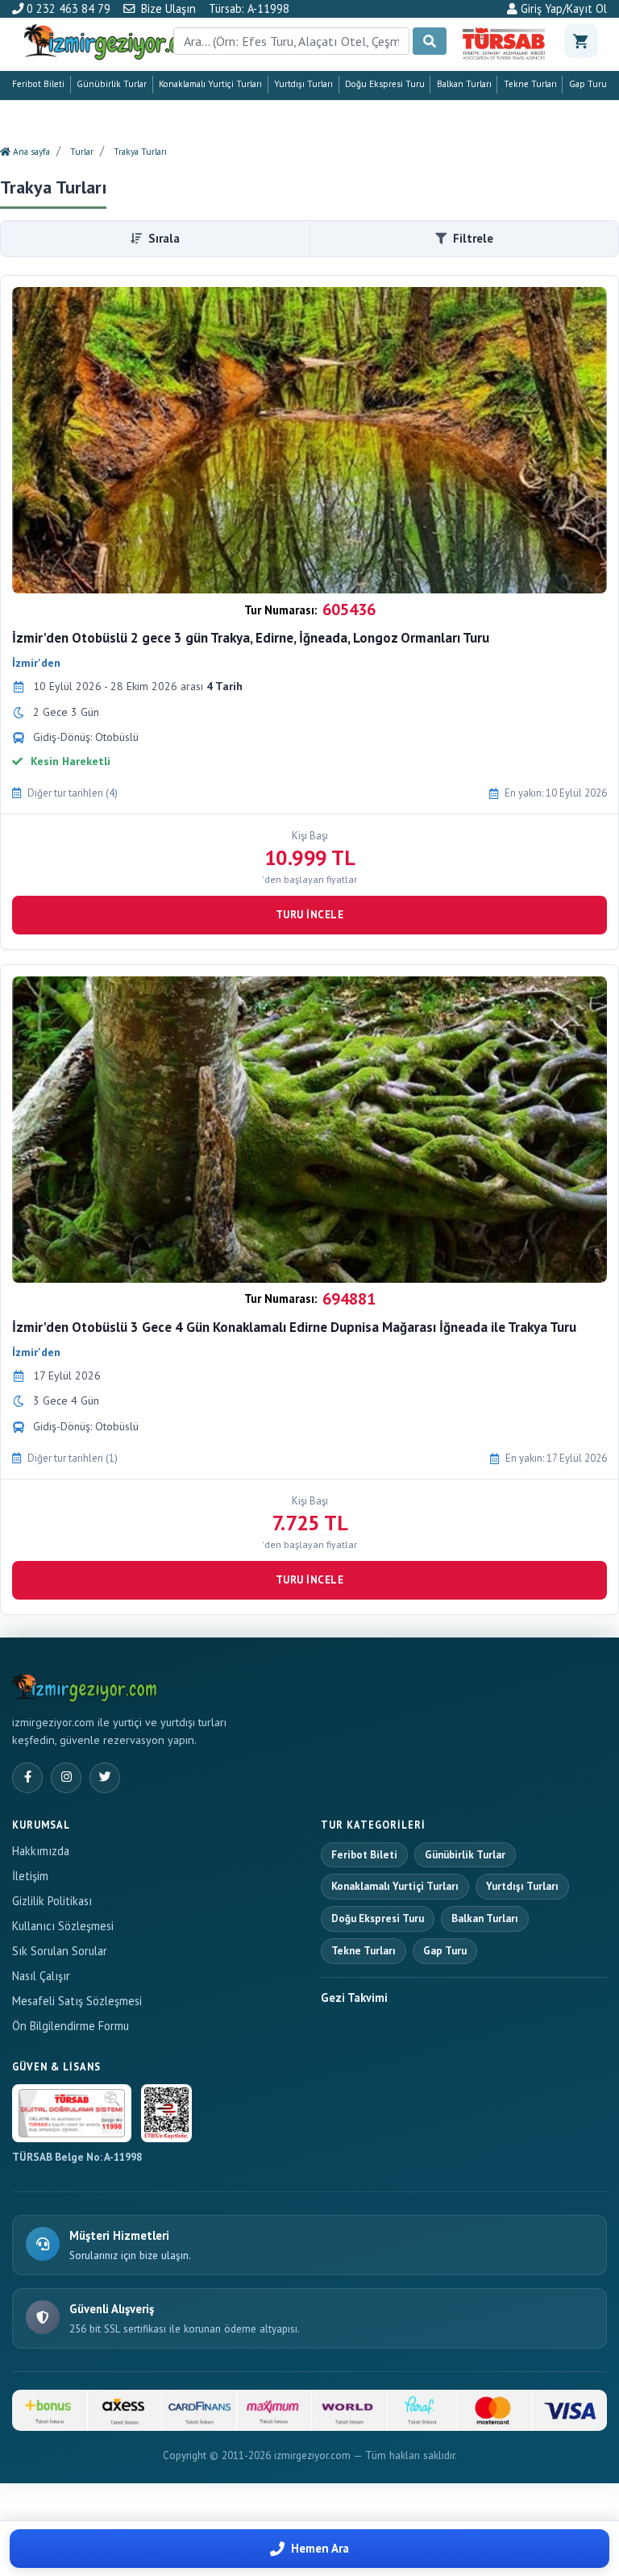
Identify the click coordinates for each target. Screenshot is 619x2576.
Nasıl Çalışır (41, 1976)
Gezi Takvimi (354, 1998)
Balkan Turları (464, 84)
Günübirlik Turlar (112, 84)
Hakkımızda (41, 1851)
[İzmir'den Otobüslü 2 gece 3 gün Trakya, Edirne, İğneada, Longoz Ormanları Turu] (309, 440)
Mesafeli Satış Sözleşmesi (77, 2001)
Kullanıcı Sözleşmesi (63, 1926)
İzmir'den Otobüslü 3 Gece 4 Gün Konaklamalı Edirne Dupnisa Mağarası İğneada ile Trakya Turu (294, 1327)
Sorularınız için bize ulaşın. (130, 2256)
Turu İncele (310, 915)
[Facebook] (27, 1778)
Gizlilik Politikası (52, 1901)
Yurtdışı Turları (303, 84)
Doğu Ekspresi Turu (385, 84)
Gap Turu (588, 84)
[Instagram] (66, 1778)
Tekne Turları (530, 84)
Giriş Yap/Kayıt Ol (562, 9)
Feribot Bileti (38, 84)
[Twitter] (105, 1778)
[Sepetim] (581, 41)
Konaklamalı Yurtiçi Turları (210, 84)
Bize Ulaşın (168, 8)
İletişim (30, 1876)
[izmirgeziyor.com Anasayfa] (85, 1686)
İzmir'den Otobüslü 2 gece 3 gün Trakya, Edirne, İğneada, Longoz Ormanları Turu (251, 638)
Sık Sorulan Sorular (60, 1951)
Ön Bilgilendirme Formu (71, 2026)
